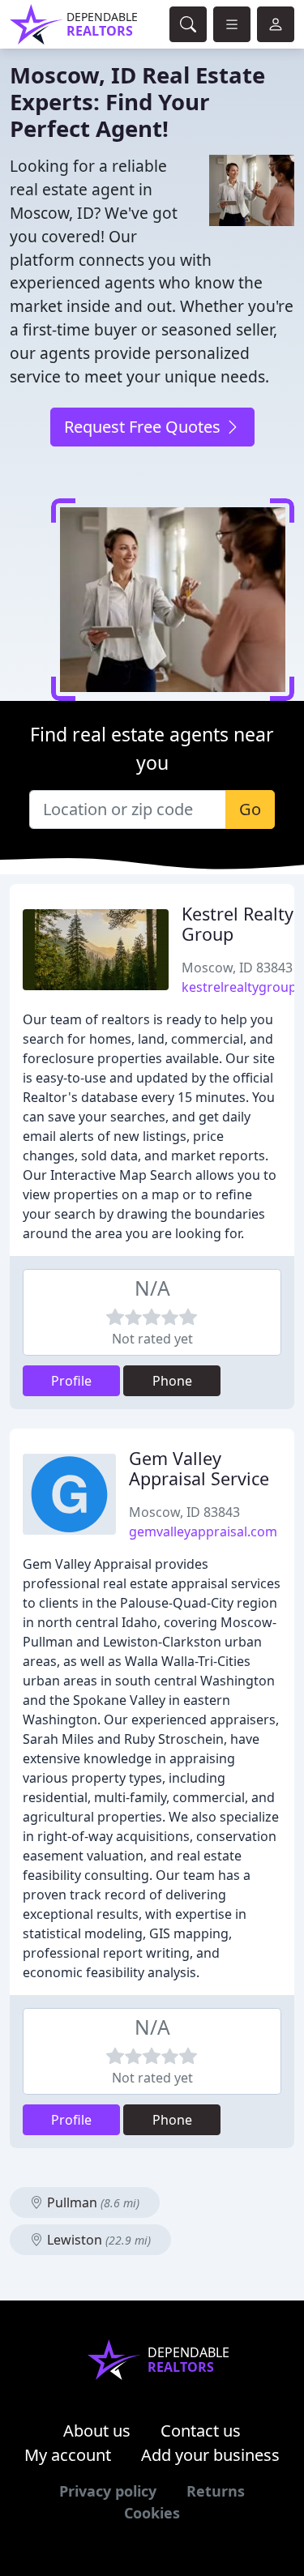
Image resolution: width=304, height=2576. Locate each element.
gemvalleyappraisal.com (203, 1532)
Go (250, 809)
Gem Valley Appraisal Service (199, 1469)
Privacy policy (108, 2491)
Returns (216, 2491)
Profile (71, 1381)
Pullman (92, 2202)
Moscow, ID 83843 (237, 968)
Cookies (152, 2513)
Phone (172, 1381)
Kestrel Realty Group (238, 924)
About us (97, 2431)
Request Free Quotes (144, 427)
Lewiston (97, 2240)
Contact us (201, 2431)
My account (68, 2455)
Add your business (210, 2455)
